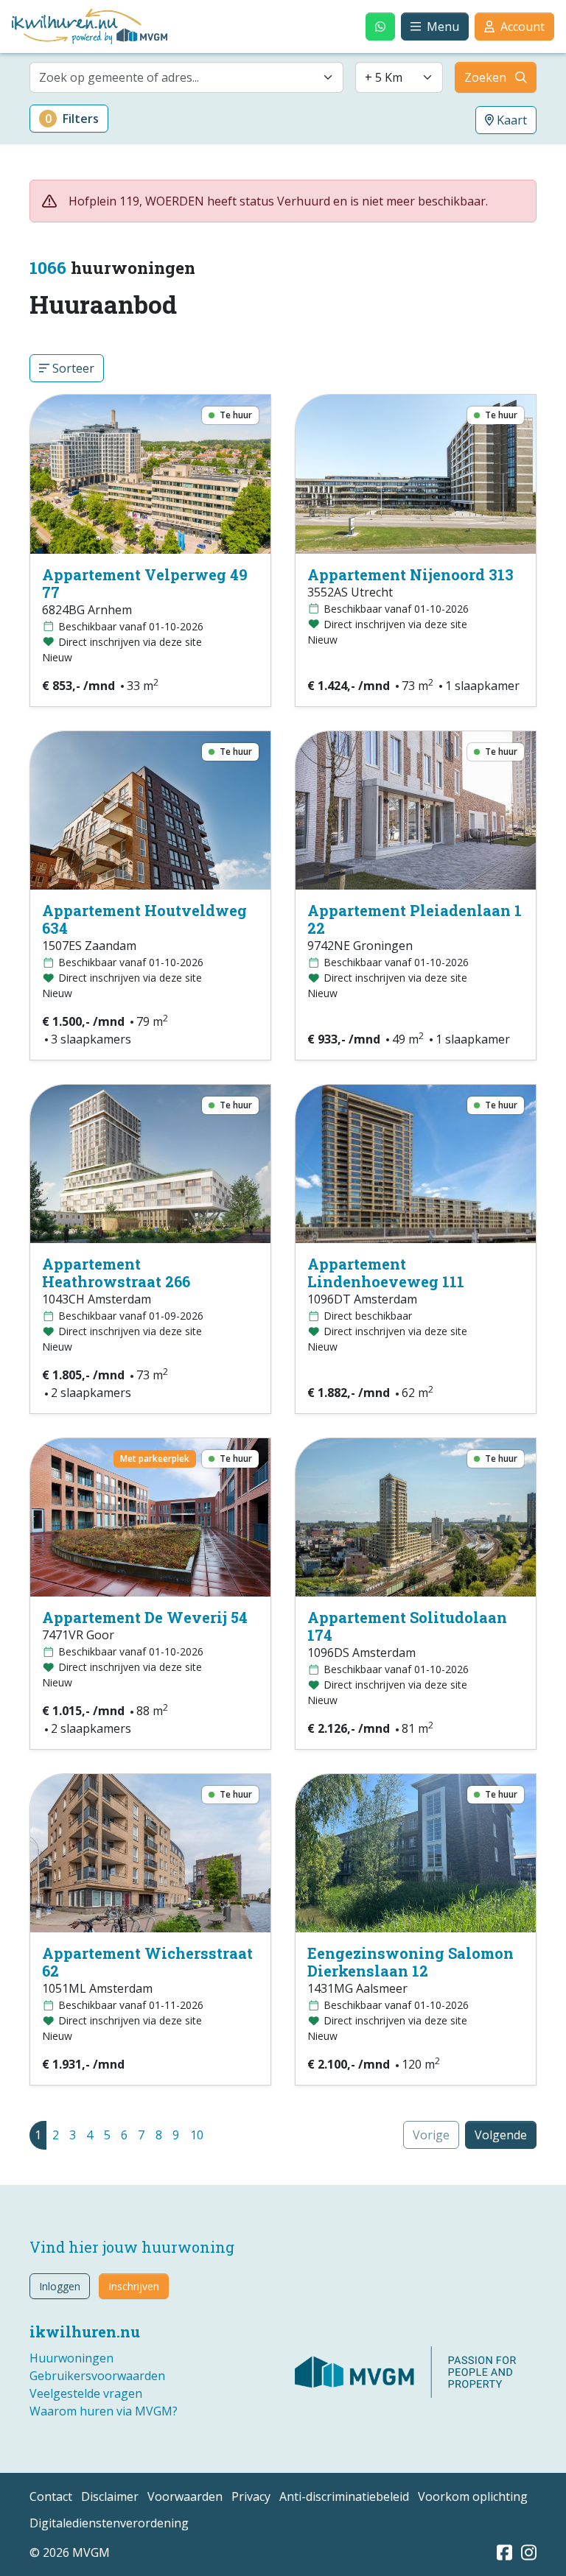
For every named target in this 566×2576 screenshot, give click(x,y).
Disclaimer (110, 2496)
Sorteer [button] (72, 368)
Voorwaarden (185, 2496)
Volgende (501, 2135)
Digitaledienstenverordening (109, 2523)
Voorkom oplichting (473, 2496)
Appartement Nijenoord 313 (410, 574)
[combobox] (186, 77)
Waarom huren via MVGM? (104, 2411)
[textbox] (178, 77)
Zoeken (485, 77)
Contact (51, 2496)
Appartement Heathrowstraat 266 (116, 1273)
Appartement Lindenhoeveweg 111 (386, 1273)
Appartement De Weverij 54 (145, 1617)
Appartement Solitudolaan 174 (407, 1626)
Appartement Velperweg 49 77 (145, 583)
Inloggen (60, 2286)
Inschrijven (134, 2286)
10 (197, 2135)
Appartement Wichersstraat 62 (147, 1962)
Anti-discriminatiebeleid (344, 2496)
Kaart (510, 120)
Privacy (251, 2496)
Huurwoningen (71, 2358)
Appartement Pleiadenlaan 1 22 (415, 919)
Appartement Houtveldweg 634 (144, 919)
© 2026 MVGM (70, 2552)
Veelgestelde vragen (86, 2393)
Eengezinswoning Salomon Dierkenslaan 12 (410, 1962)
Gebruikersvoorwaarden (97, 2376)
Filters (72, 119)
